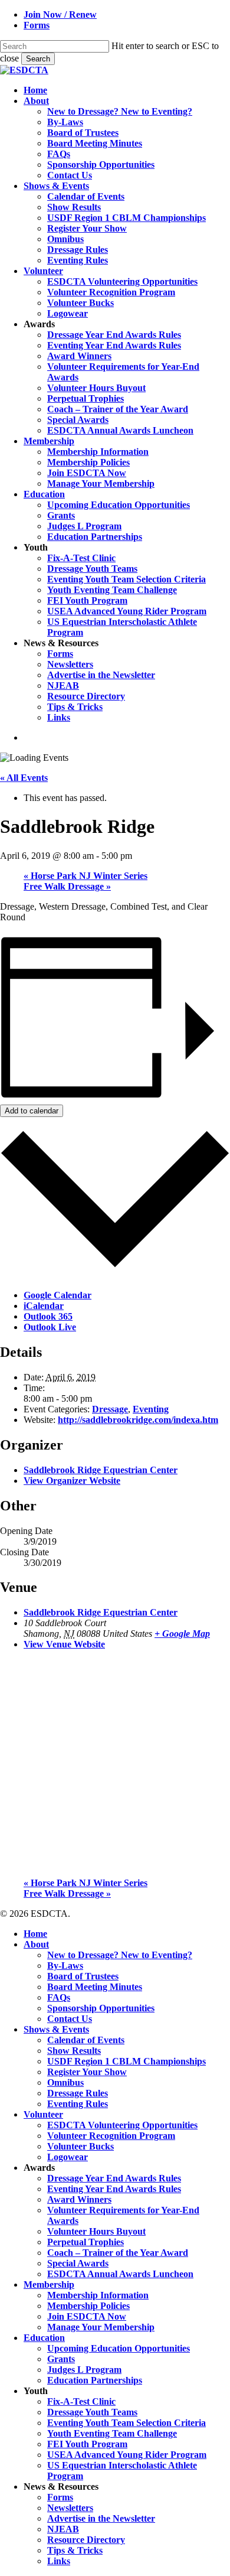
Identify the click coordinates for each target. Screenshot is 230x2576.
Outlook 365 (48, 1316)
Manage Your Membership (101, 2327)
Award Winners (79, 2199)
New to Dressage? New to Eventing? (120, 1955)
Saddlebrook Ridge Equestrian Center (101, 1470)
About (36, 1944)
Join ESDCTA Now (87, 2316)
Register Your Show (87, 2072)
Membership (49, 2284)
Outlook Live (50, 1327)
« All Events (24, 778)
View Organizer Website (72, 1481)
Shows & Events (56, 2029)
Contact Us (70, 2019)
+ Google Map (182, 1634)
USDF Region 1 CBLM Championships (126, 2061)
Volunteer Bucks (80, 2146)
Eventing (151, 1409)
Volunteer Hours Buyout (96, 2231)
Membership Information (98, 2295)
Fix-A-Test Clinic (81, 2401)
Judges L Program (84, 2370)
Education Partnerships (95, 2380)
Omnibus (65, 2082)
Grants (61, 2359)
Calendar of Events (86, 2040)
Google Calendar (57, 1295)
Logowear (68, 2157)
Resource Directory (86, 2540)
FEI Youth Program (87, 2444)
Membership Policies (88, 2306)
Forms (60, 2497)
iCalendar (44, 1306)
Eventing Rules (78, 2104)
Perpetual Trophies (86, 2242)
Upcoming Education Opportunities (119, 2348)
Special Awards (78, 2263)
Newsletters (70, 2508)
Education (44, 2338)
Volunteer (43, 2114)
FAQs (59, 1997)
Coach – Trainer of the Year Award (118, 2253)
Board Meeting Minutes (95, 1987)
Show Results (74, 2051)
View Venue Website (64, 1644)
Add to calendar (32, 1111)
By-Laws (65, 1966)
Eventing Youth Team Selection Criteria (126, 2423)
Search (38, 59)
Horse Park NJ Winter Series (86, 876)
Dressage (110, 1409)
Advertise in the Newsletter (101, 2518)
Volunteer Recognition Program (111, 2136)
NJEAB (63, 2529)
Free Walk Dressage (67, 886)
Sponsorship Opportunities (101, 2008)
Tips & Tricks (75, 2550)
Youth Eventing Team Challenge (112, 2433)
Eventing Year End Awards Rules (114, 2189)
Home (35, 1934)
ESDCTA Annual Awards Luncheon (120, 2274)
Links (59, 2561)
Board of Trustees (83, 1976)
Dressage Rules (78, 2093)
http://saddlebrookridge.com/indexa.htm (138, 1420)
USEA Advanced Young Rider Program (127, 2455)
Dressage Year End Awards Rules (114, 2178)
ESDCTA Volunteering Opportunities (122, 2125)
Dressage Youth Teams (92, 2412)
